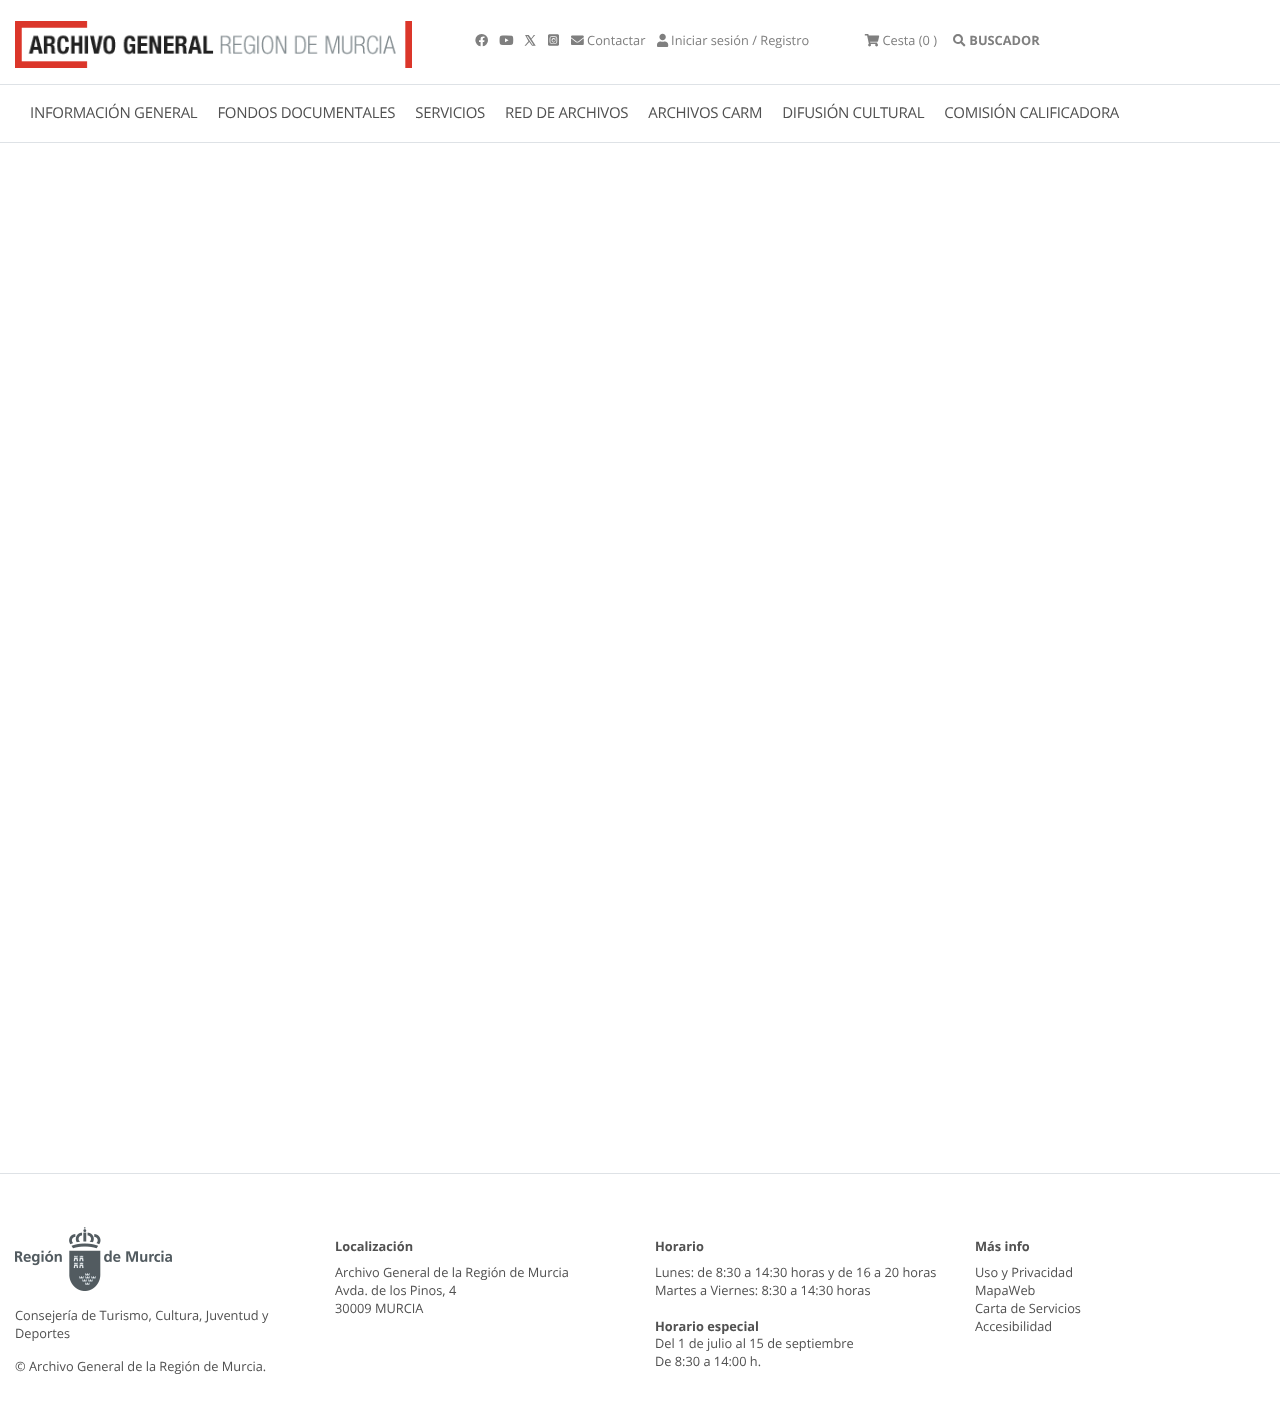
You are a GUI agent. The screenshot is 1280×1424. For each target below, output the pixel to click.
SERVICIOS (450, 113)
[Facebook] (483, 40)
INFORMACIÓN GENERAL (113, 113)
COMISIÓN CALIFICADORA (1031, 113)
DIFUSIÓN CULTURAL (853, 113)
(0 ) (909, 40)
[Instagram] (555, 40)
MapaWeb (1005, 1290)
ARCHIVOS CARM (705, 113)
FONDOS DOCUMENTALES (306, 113)
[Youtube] (507, 40)
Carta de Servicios (1028, 1308)
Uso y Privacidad (1024, 1272)
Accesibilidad (1013, 1326)
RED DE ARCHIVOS (566, 113)
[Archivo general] (213, 40)
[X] (532, 40)
